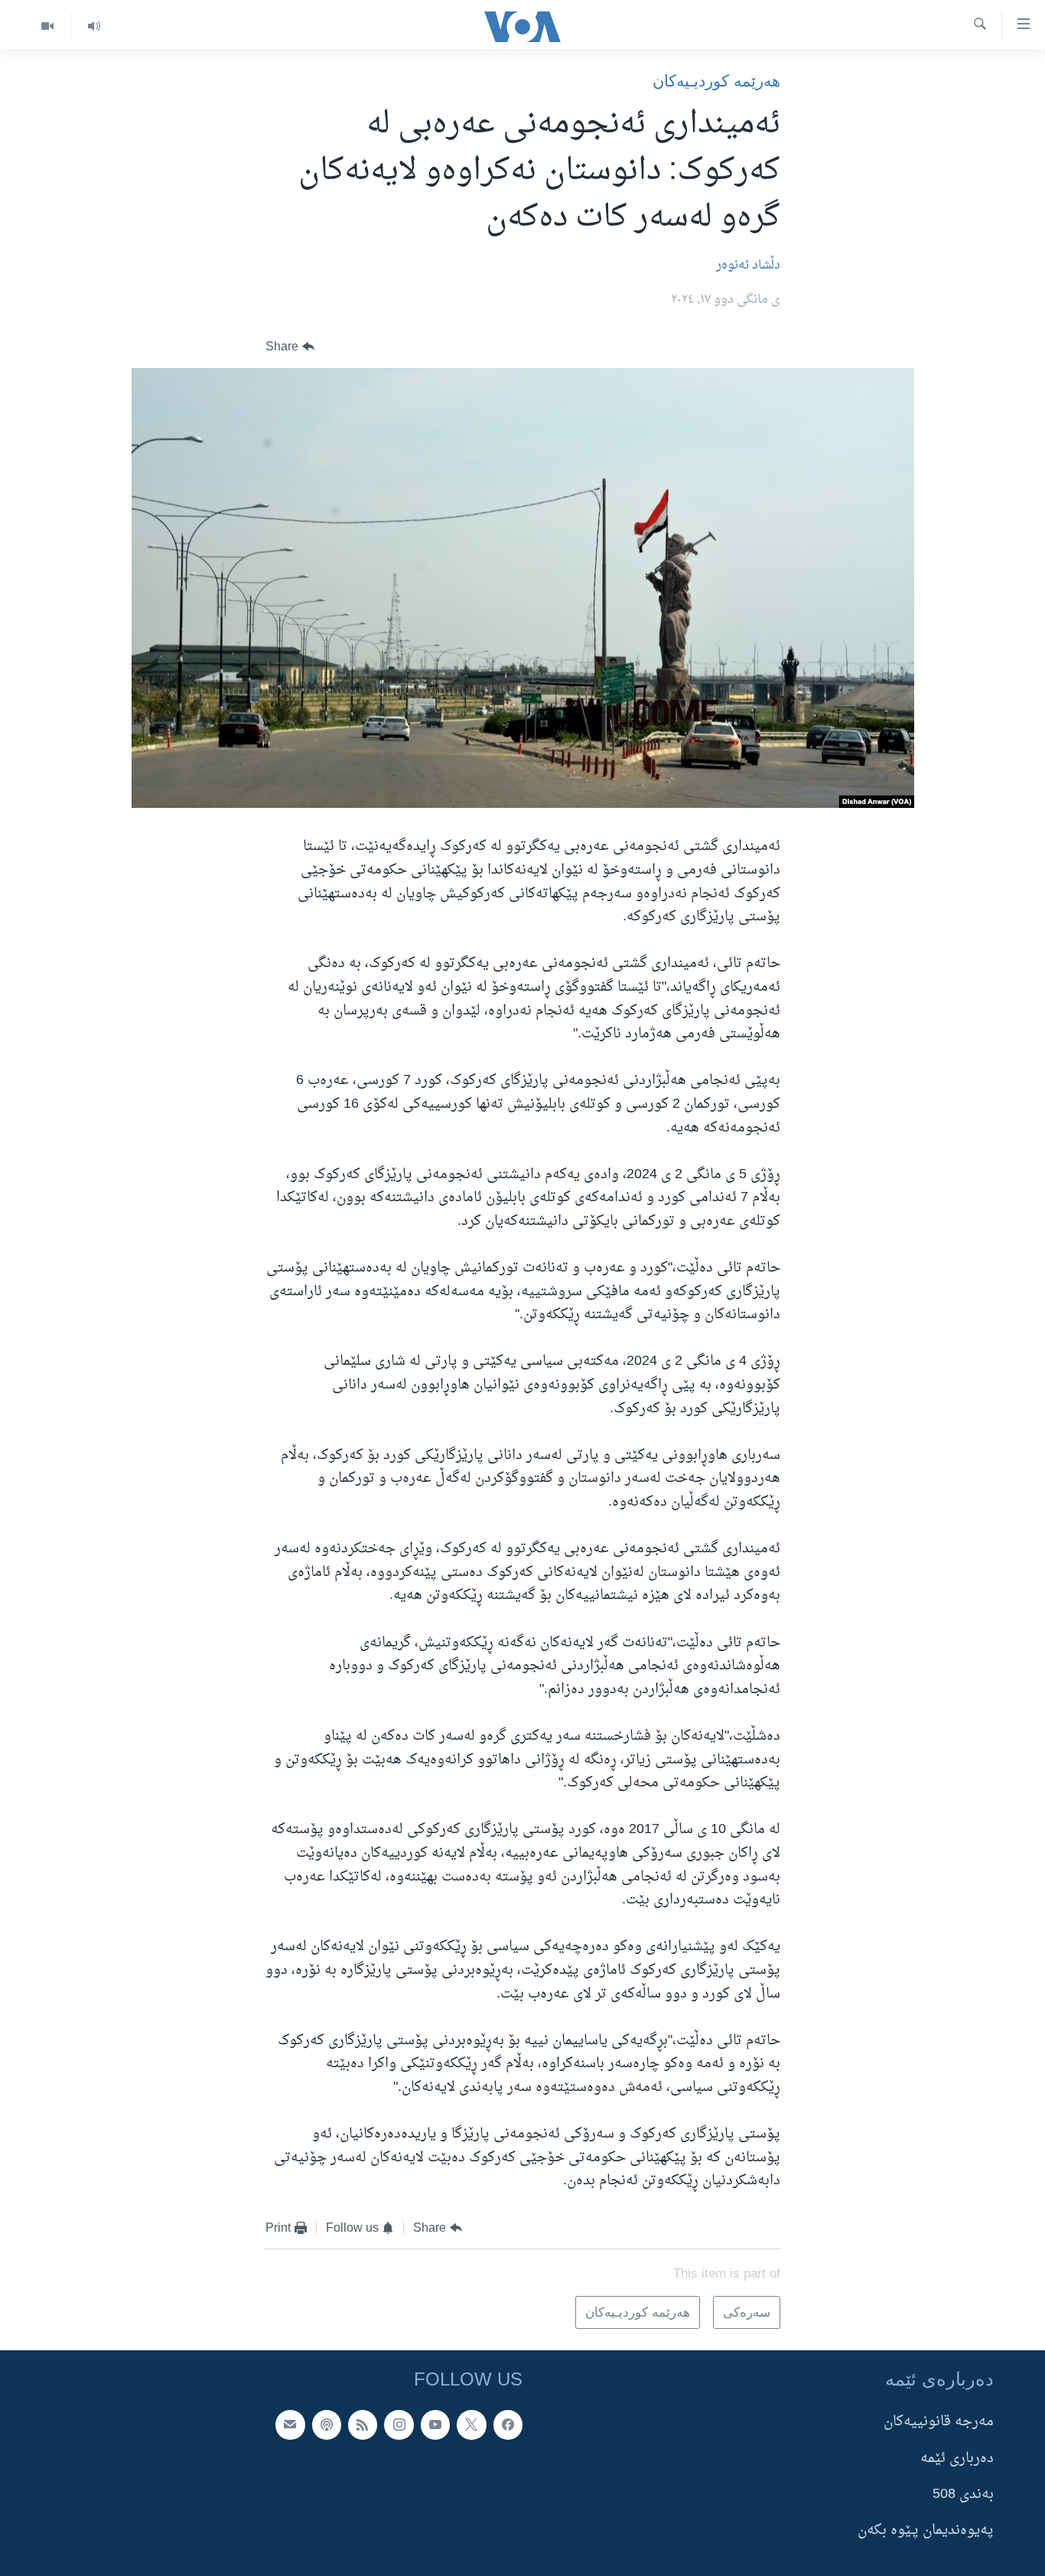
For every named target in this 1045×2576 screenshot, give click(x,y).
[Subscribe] (290, 2425)
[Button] (290, 347)
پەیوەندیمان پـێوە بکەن (926, 2530)
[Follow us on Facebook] (508, 2425)
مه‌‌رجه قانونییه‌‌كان (939, 2422)
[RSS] (363, 2425)
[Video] (47, 26)
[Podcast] (327, 2425)
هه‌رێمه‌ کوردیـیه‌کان (716, 81)
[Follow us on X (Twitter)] (471, 2425)
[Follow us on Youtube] (435, 2425)
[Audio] (94, 26)
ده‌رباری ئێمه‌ (957, 2459)
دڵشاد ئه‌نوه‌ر (748, 265)
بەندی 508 (963, 2495)
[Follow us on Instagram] (399, 2425)
